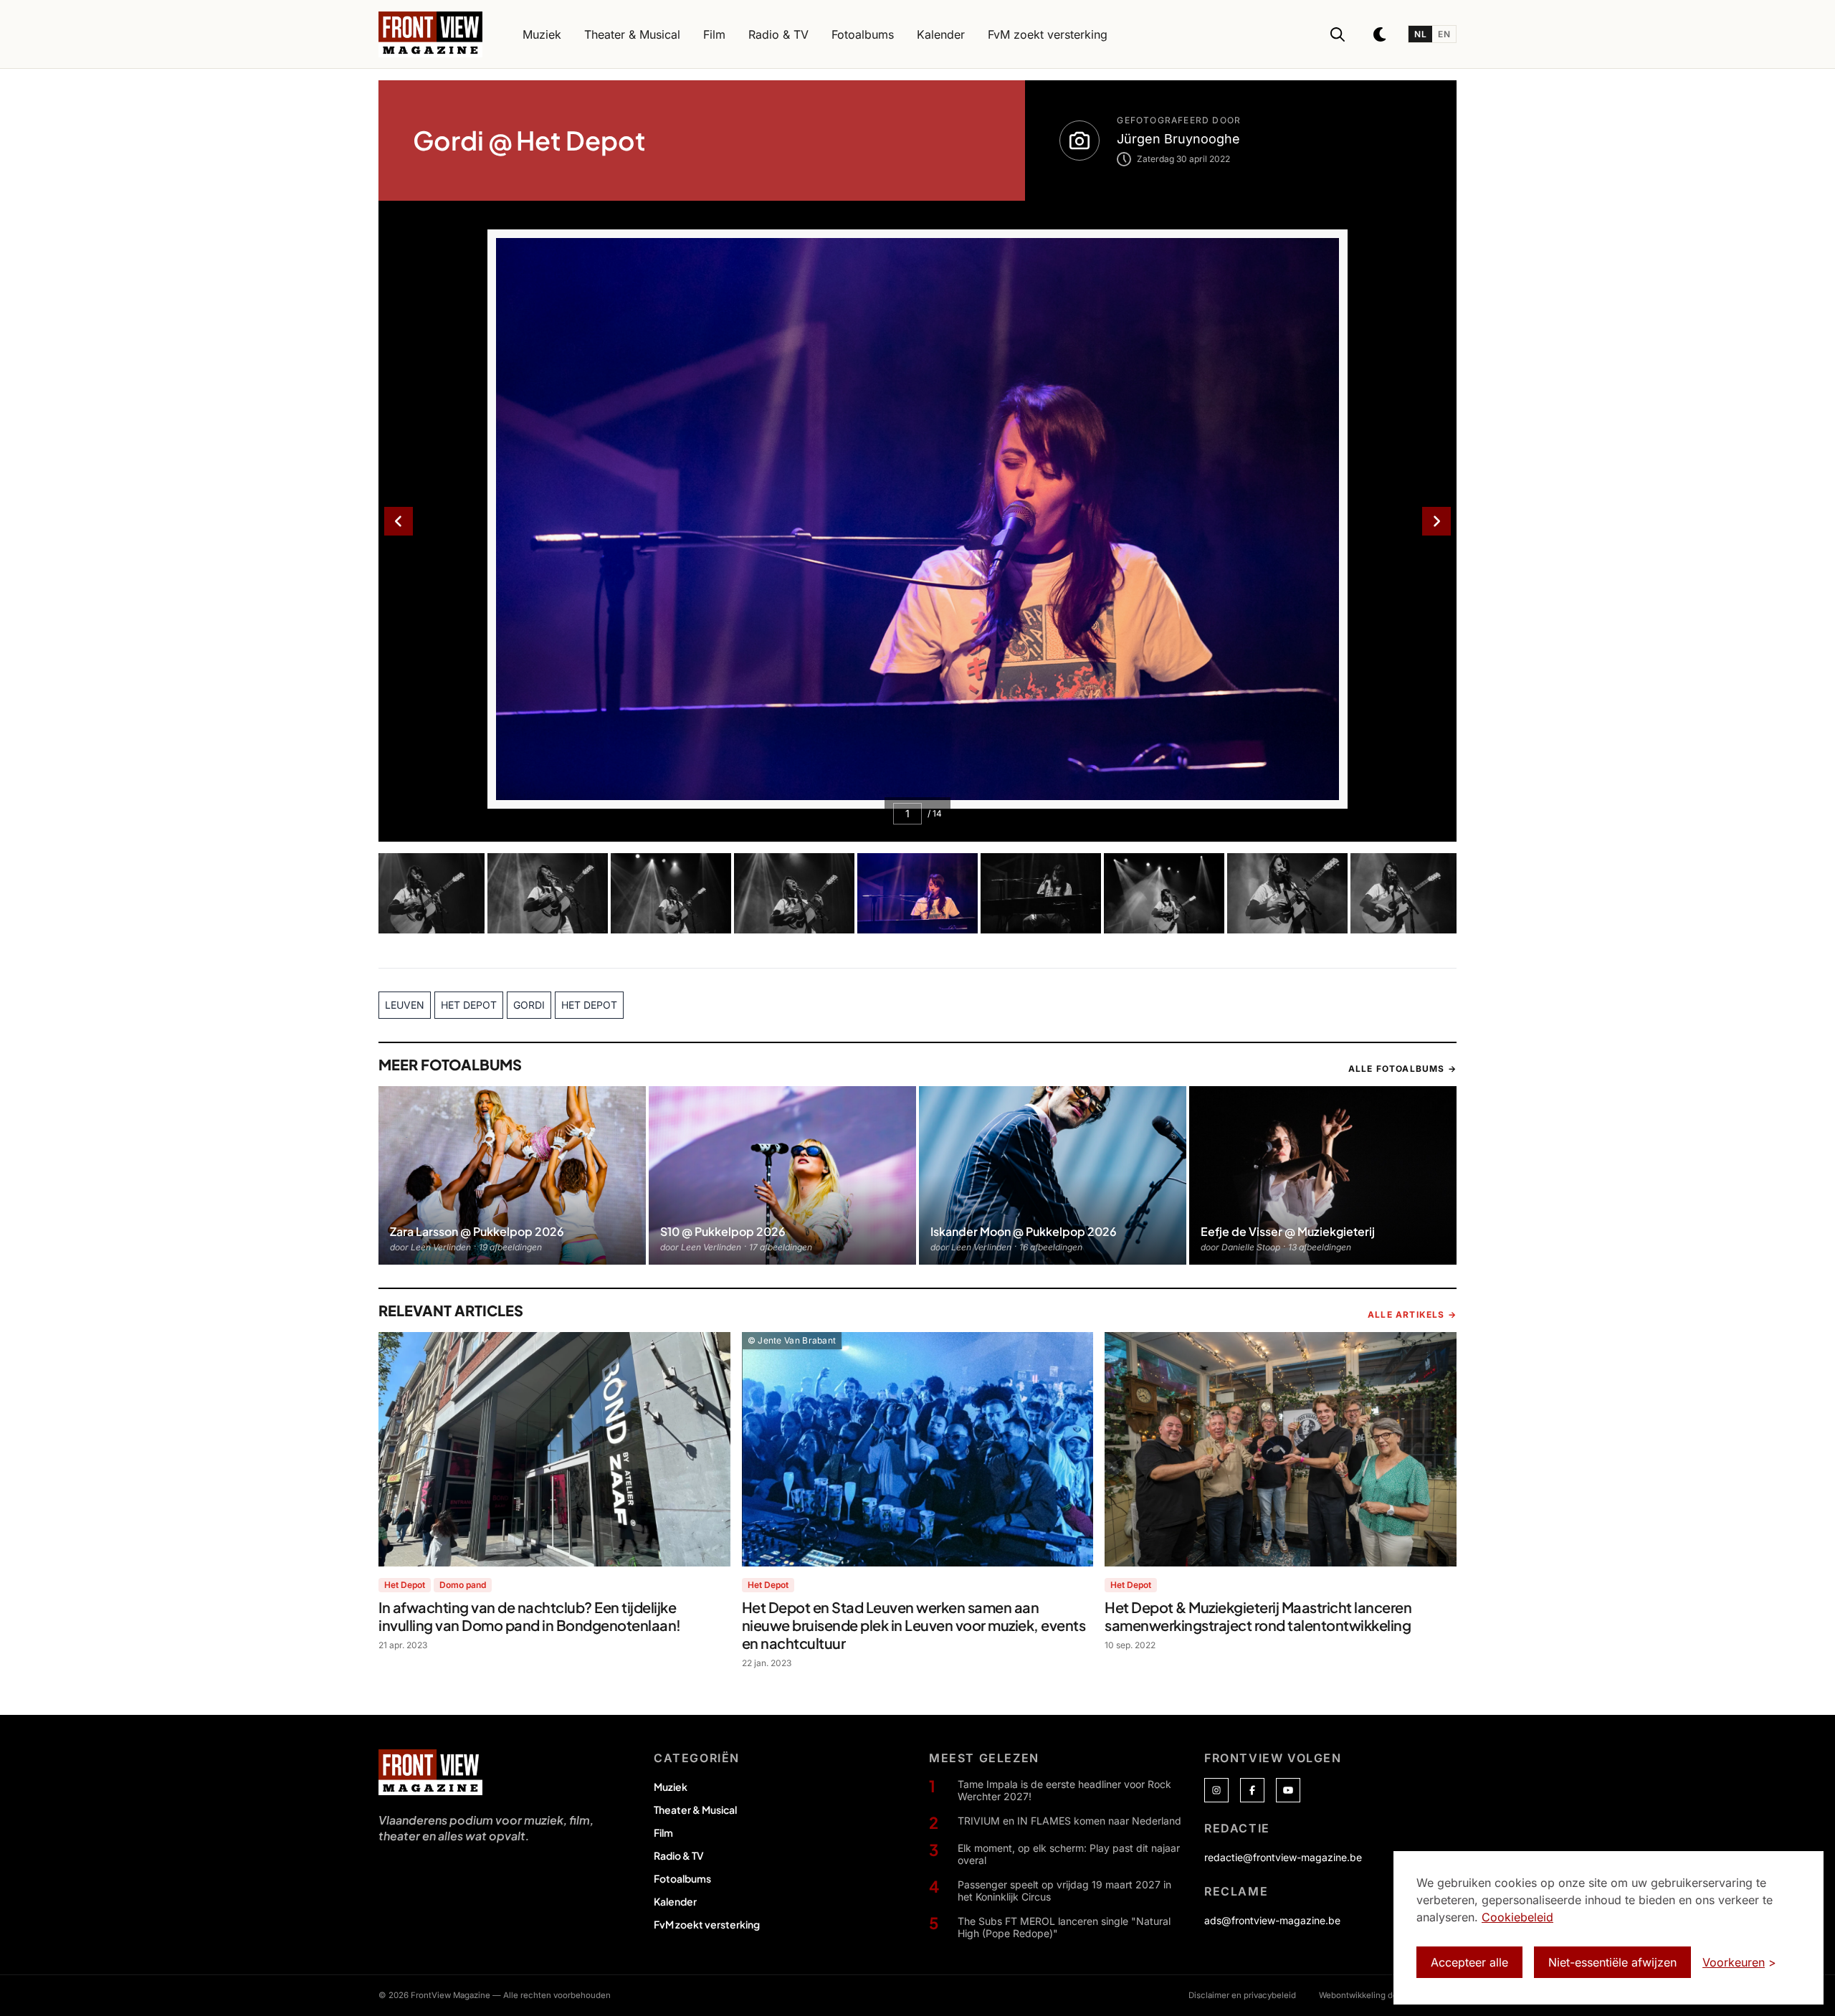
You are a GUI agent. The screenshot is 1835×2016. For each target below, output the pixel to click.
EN (1444, 34)
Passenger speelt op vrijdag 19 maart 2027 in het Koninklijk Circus (1064, 1891)
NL (1420, 34)
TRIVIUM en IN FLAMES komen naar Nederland (1069, 1821)
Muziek (671, 1787)
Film (663, 1832)
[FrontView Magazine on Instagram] (1216, 1790)
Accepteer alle (1469, 1962)
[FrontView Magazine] (430, 1772)
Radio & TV (679, 1855)
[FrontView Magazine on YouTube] (1288, 1790)
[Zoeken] (1338, 34)
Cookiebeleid (1517, 1917)
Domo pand (463, 1585)
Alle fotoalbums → (1402, 1069)
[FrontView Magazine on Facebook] (1252, 1790)
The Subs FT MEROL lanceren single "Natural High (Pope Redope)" (1064, 1927)
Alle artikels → (1412, 1314)
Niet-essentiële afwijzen (1612, 1962)
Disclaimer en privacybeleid (1242, 1995)
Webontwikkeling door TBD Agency (1388, 1995)
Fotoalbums (682, 1878)
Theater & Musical (695, 1810)
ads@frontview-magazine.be (1272, 1920)
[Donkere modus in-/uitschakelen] (1381, 34)
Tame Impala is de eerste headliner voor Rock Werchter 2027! (1064, 1791)
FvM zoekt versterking (707, 1924)
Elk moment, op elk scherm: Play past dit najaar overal (1069, 1854)
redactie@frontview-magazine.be (1283, 1857)
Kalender (675, 1901)
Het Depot (405, 1585)
